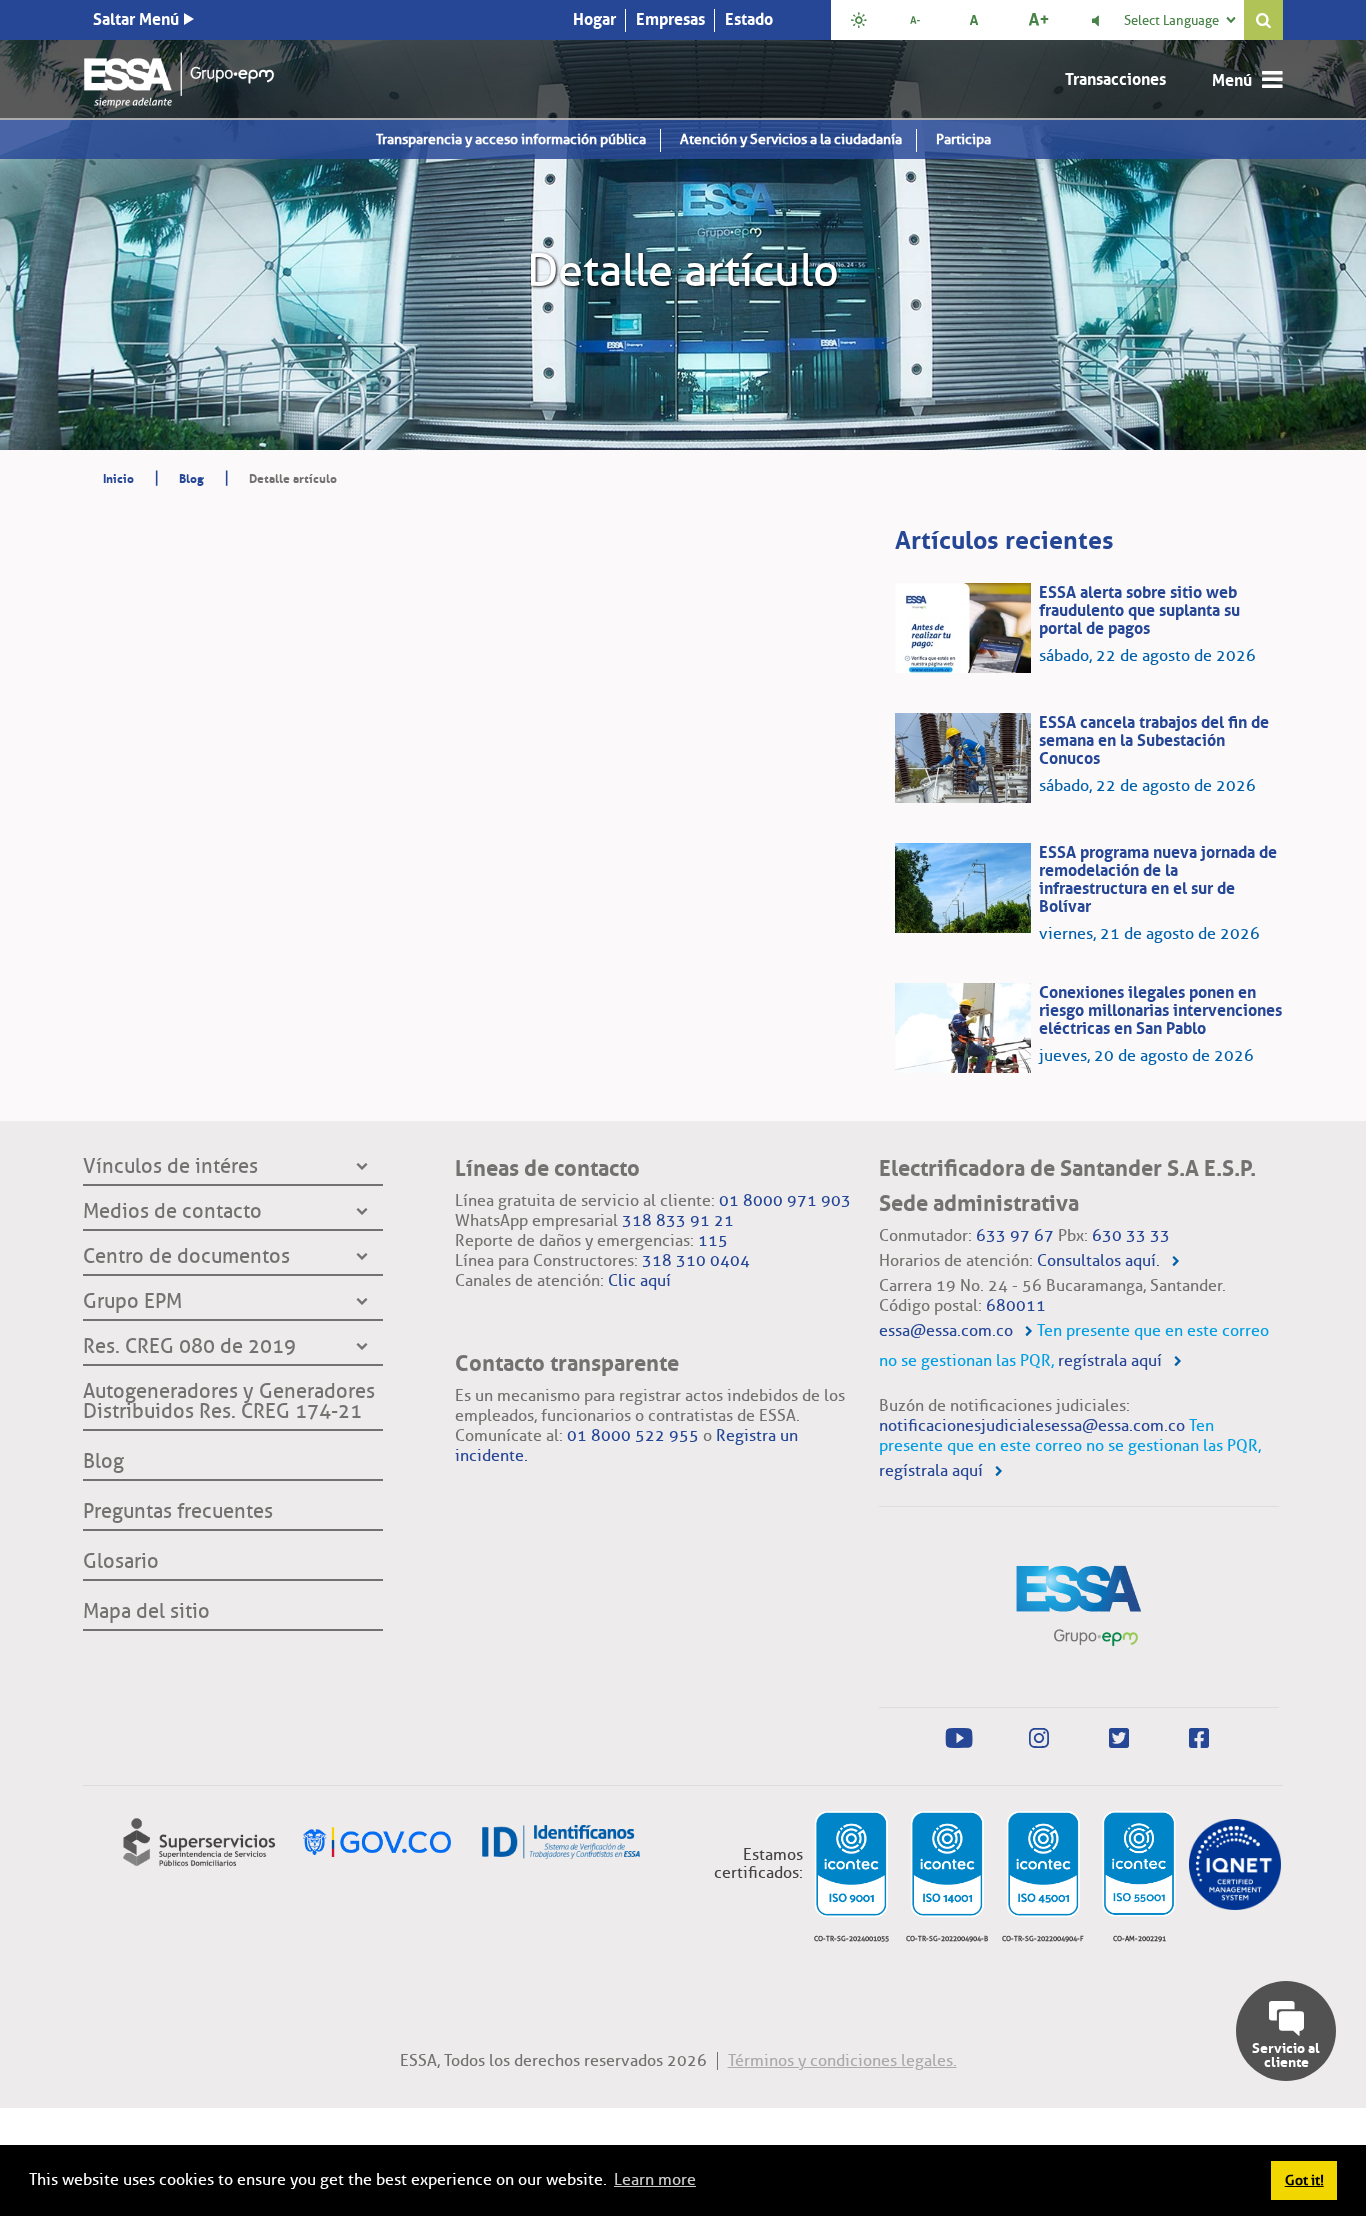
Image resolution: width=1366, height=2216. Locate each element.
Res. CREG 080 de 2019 (189, 1347)
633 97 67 (1015, 1235)
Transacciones (1115, 79)
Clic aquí (639, 1280)
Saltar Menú (136, 19)
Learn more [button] (655, 2179)
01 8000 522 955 (633, 1435)
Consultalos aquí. (1098, 1260)
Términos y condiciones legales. (842, 2060)
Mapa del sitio (146, 1612)
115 (713, 1240)
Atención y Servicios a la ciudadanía (791, 139)
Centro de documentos (186, 1257)
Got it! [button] (1304, 2180)
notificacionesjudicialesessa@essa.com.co (1032, 1425)
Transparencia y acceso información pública (511, 139)
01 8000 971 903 (785, 1200)
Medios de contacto (172, 1212)
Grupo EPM (132, 1302)
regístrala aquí (1110, 1360)
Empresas (670, 19)
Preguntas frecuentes (178, 1512)
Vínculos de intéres (170, 1167)
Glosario (121, 1562)
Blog (103, 1462)
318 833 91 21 (678, 1220)
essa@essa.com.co (946, 1330)
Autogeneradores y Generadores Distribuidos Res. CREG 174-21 (229, 1402)
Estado (749, 19)
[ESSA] (179, 75)
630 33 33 (1131, 1235)
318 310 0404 (696, 1260)
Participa (963, 139)
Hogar (594, 19)
